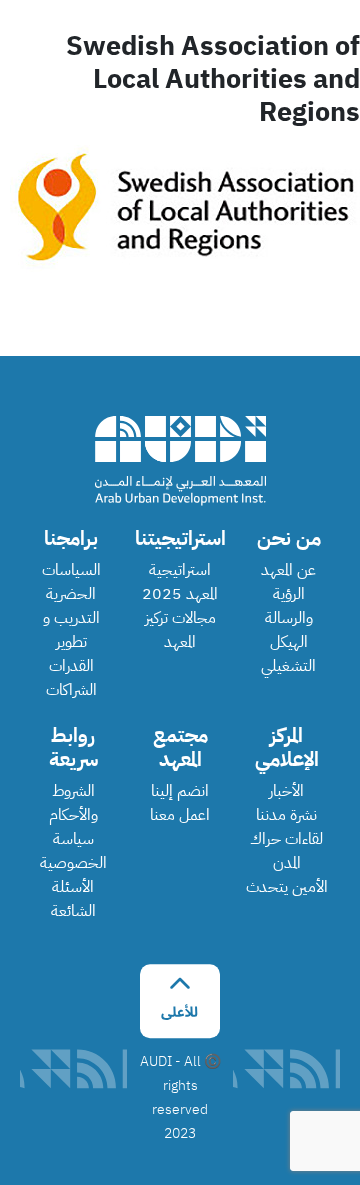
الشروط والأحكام (73, 803)
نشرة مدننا (286, 815)
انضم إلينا (180, 791)
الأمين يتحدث (287, 887)
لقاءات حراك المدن (286, 851)
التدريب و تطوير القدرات (71, 642)
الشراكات (71, 690)
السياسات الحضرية (71, 582)
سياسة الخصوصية (73, 851)
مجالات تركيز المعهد (180, 630)
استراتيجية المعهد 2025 (180, 582)
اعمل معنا (180, 815)
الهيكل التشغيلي (288, 654)
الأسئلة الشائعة (73, 899)
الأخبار (286, 791)
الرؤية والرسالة (289, 606)
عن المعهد (288, 570)
